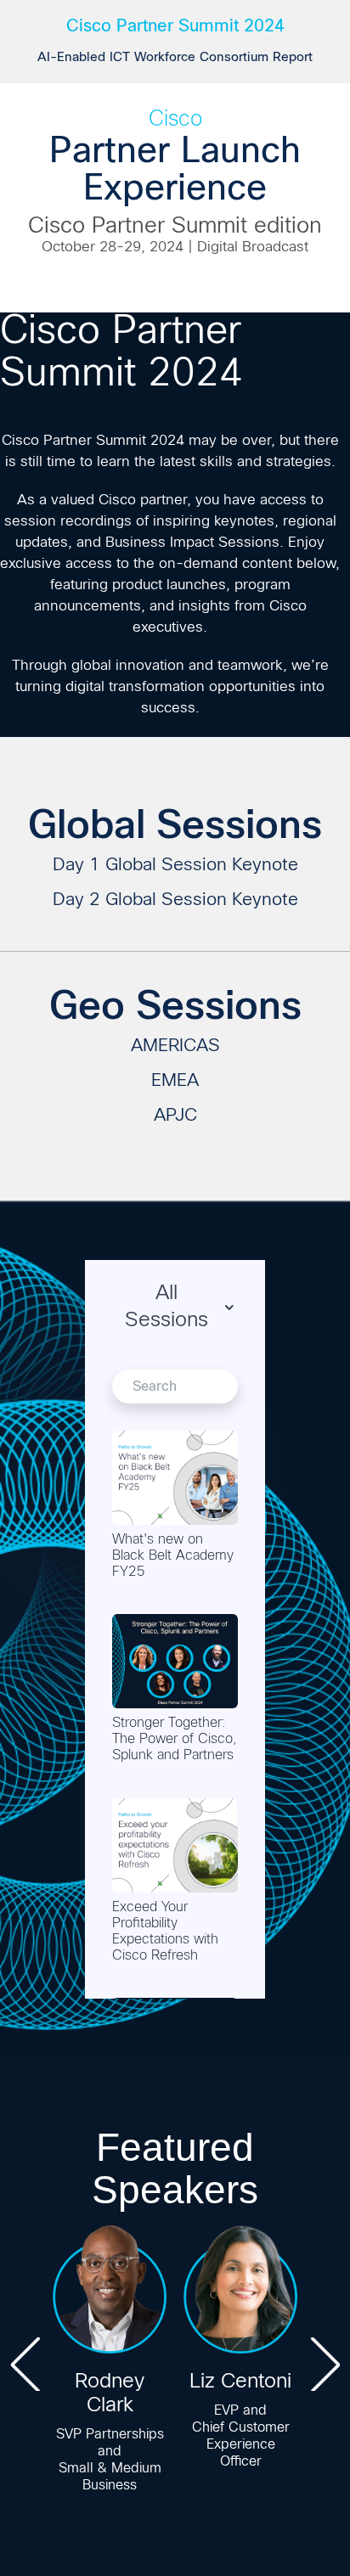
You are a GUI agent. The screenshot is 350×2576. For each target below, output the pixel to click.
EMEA (175, 1081)
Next (325, 2364)
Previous (25, 2364)
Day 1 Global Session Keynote (175, 866)
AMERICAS (175, 1046)
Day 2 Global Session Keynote (175, 900)
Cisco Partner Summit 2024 (175, 25)
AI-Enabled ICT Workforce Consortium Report (175, 58)
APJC (175, 1116)
